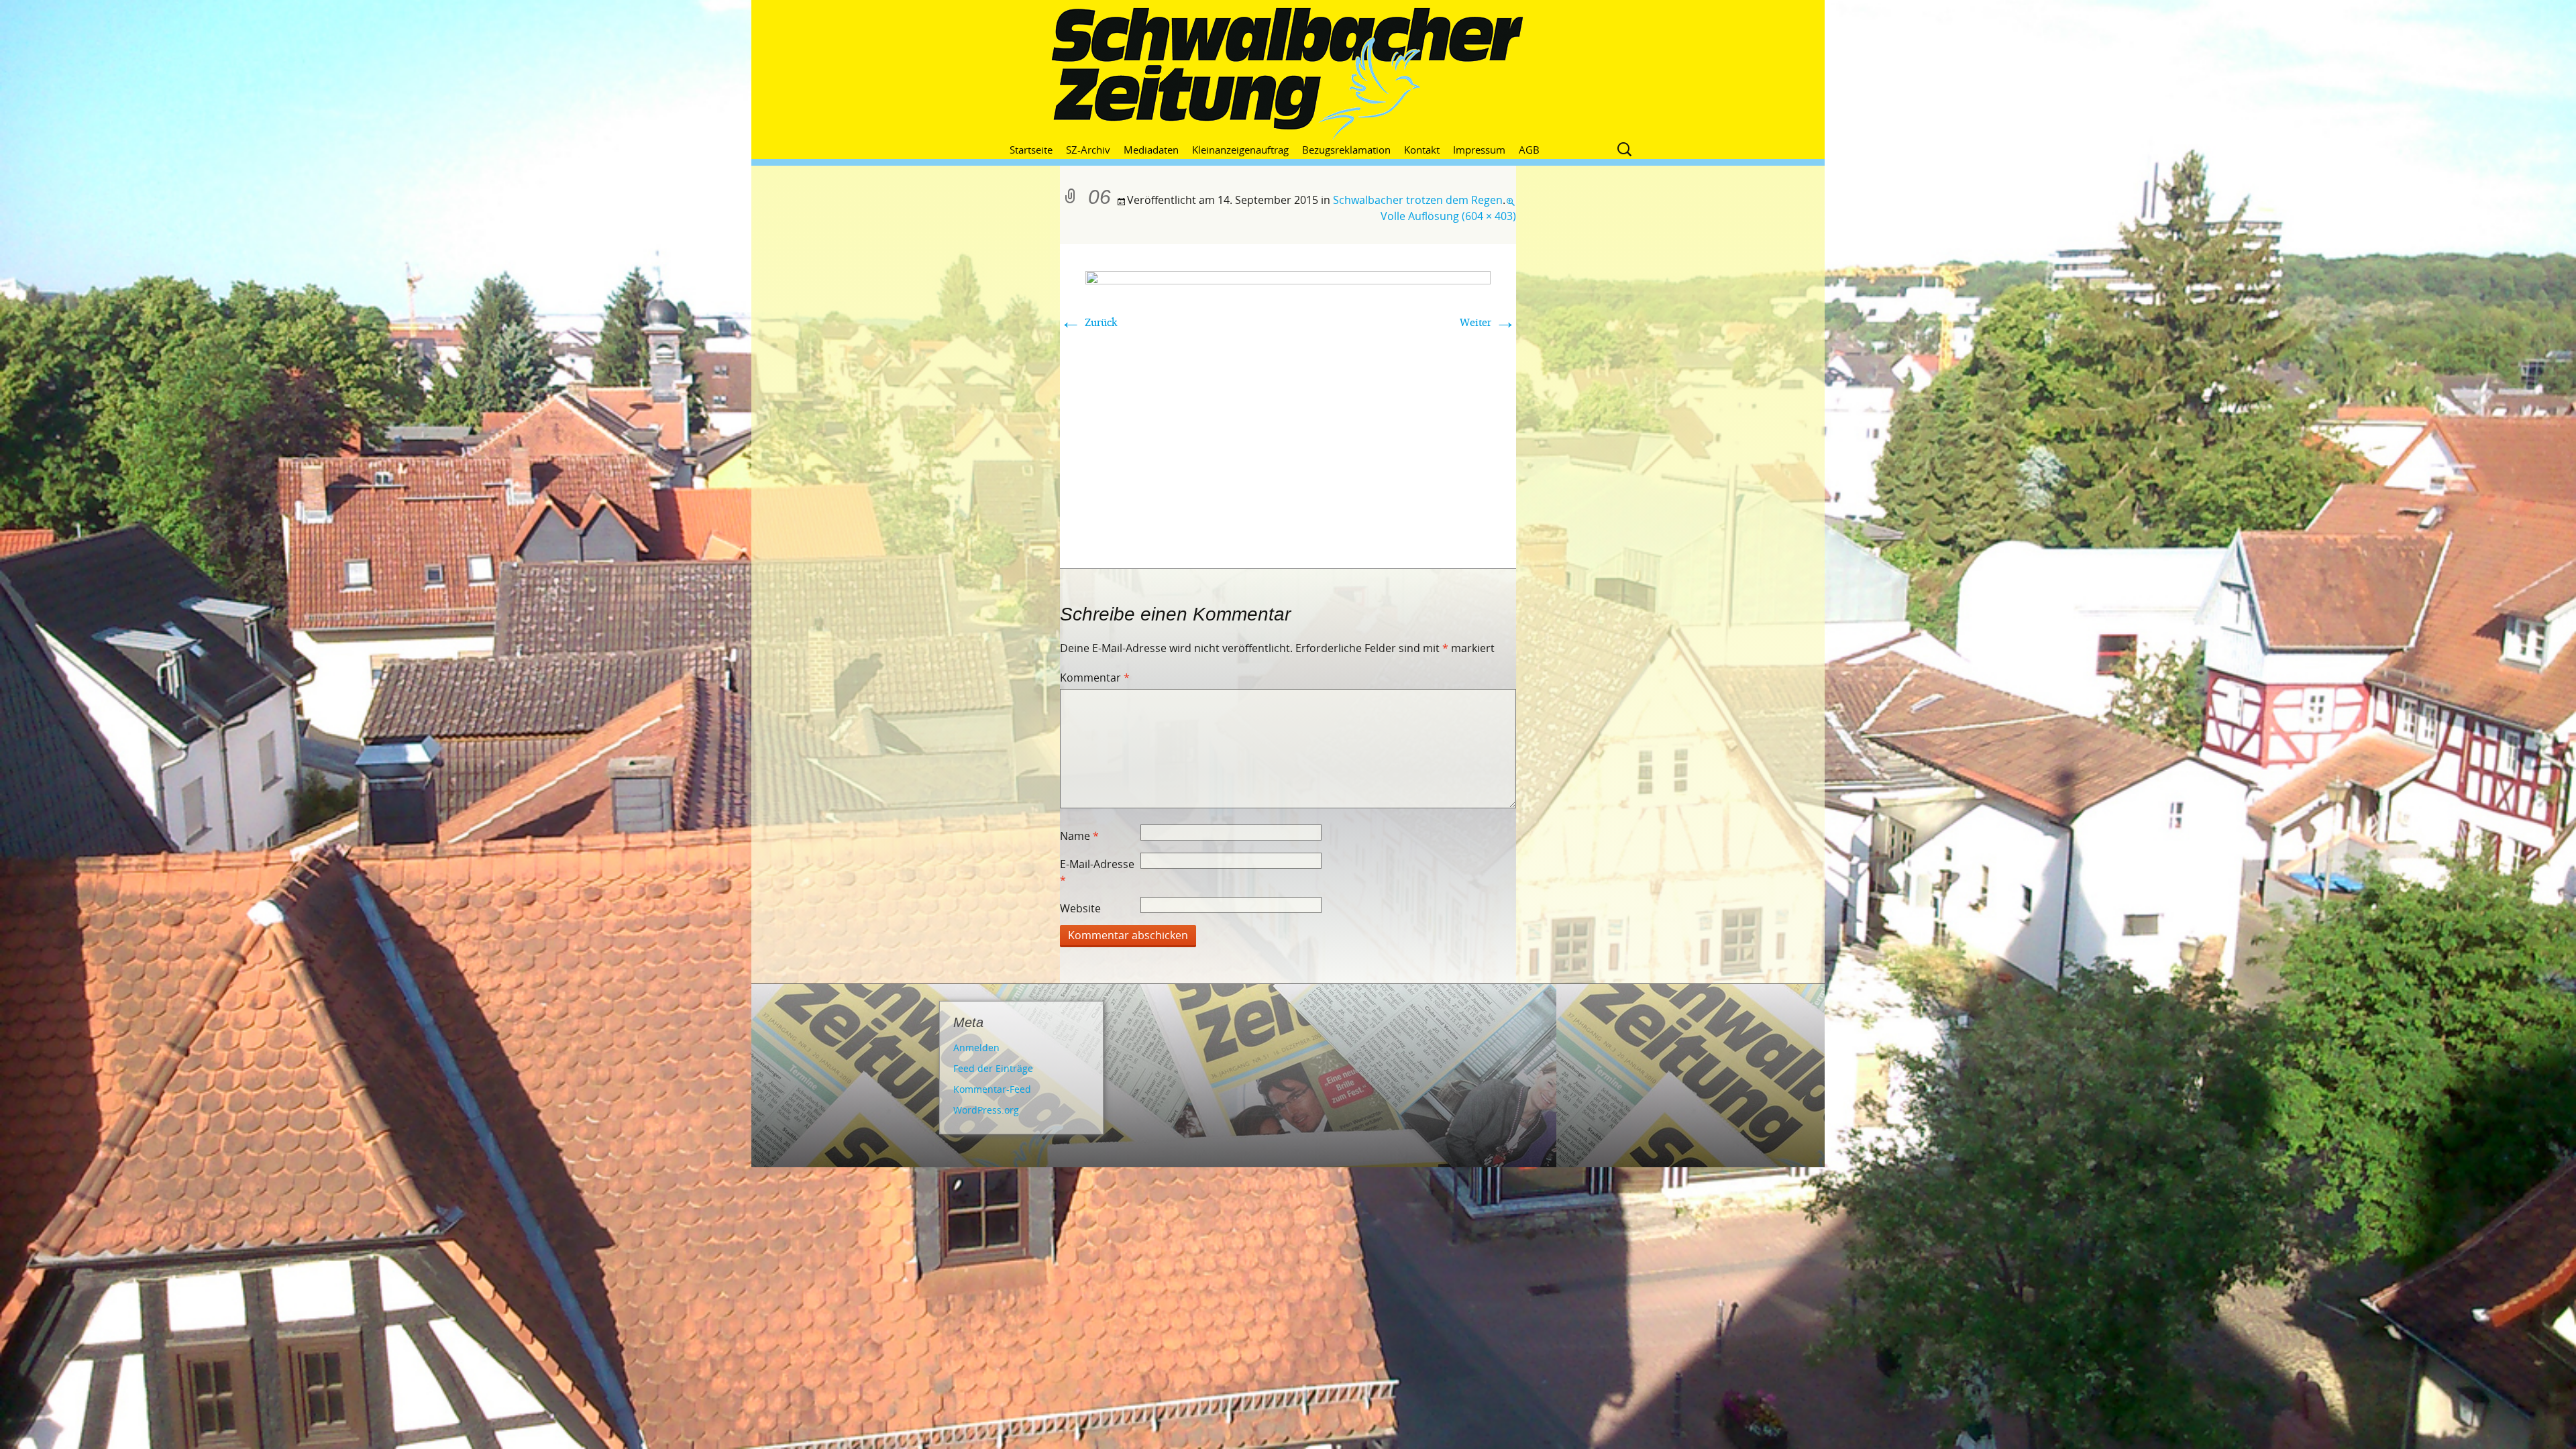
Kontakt (1422, 150)
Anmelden (976, 1048)
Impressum (1479, 150)
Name (1079, 836)
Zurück (1089, 322)
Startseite (1031, 150)
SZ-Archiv (1088, 150)
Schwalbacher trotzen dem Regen (1418, 200)
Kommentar (1095, 678)
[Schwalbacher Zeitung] (1288, 74)
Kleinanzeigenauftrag (1240, 150)
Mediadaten (1151, 150)
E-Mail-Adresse (1097, 872)
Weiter (1488, 322)
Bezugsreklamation (1346, 150)
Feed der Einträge (993, 1068)
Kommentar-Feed (992, 1089)
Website (1080, 908)
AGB (1529, 150)
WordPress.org (986, 1110)
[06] (1288, 405)
